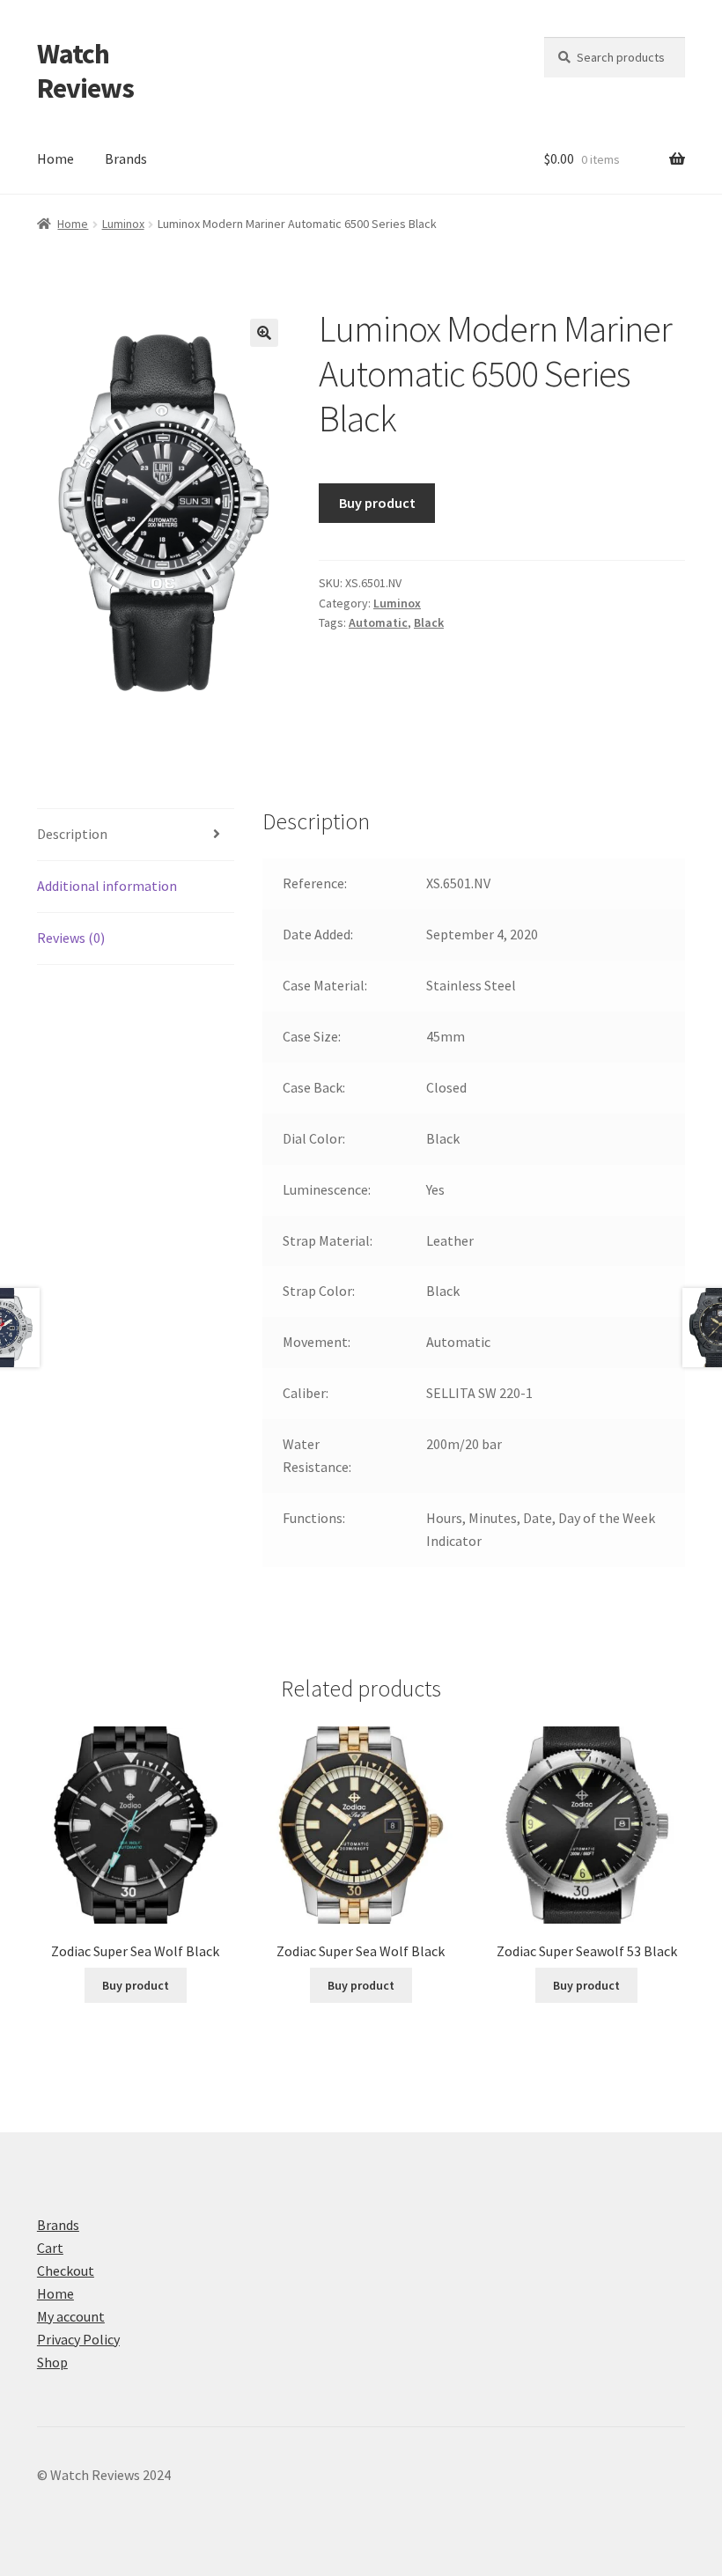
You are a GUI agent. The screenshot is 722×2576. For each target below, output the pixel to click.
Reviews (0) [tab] (71, 938)
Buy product (377, 503)
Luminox (123, 224)
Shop (52, 2362)
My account (71, 2316)
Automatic (378, 622)
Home (55, 158)
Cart (50, 2248)
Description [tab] (72, 834)
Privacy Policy (78, 2339)
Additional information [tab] (107, 886)
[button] (264, 333)
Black (429, 622)
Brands (126, 158)
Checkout (66, 2271)
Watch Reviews (85, 71)
